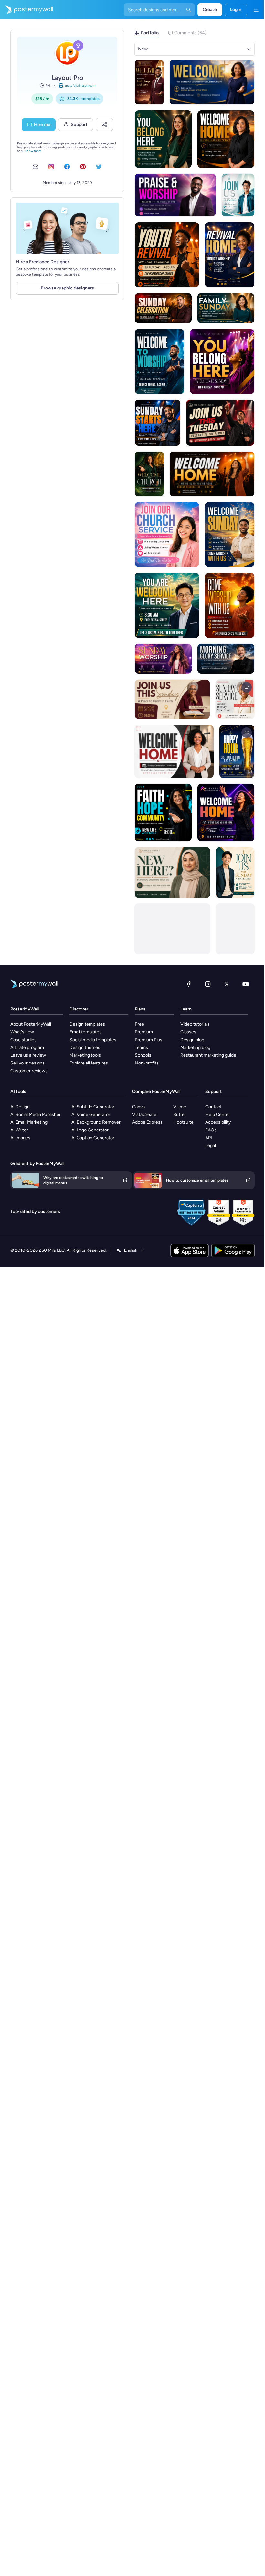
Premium (144, 1032)
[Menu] (256, 10)
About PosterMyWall (31, 1024)
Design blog (192, 1040)
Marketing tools (85, 1055)
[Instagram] (208, 984)
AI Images (20, 1138)
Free (139, 1024)
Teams (141, 1048)
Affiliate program (27, 1048)
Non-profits (147, 1063)
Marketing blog (195, 1048)
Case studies (23, 1040)
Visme (180, 1107)
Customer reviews (29, 1071)
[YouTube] (246, 984)
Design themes (85, 1048)
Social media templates (93, 1040)
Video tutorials (195, 1024)
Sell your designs (27, 1063)
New (143, 49)
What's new (22, 1032)
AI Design (20, 1107)
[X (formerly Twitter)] (227, 984)
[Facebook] (189, 984)
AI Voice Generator (91, 1114)
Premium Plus (148, 1040)
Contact (213, 1107)
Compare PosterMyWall (156, 1092)
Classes (188, 1032)
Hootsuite (183, 1122)
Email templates (85, 1032)
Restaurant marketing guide (208, 1055)
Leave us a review (28, 1055)
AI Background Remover (96, 1122)
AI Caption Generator (93, 1138)
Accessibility (218, 1122)
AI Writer (19, 1130)
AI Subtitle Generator (93, 1107)
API (209, 1138)
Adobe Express (147, 1122)
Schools (143, 1055)
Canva (138, 1107)
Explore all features (89, 1063)
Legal (211, 1146)
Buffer (180, 1114)
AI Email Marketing (29, 1122)
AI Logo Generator (90, 1130)
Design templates (87, 1024)
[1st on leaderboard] (78, 46)
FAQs (211, 1130)
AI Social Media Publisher (36, 1114)
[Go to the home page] (26, 10)
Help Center (218, 1114)
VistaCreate (144, 1114)
